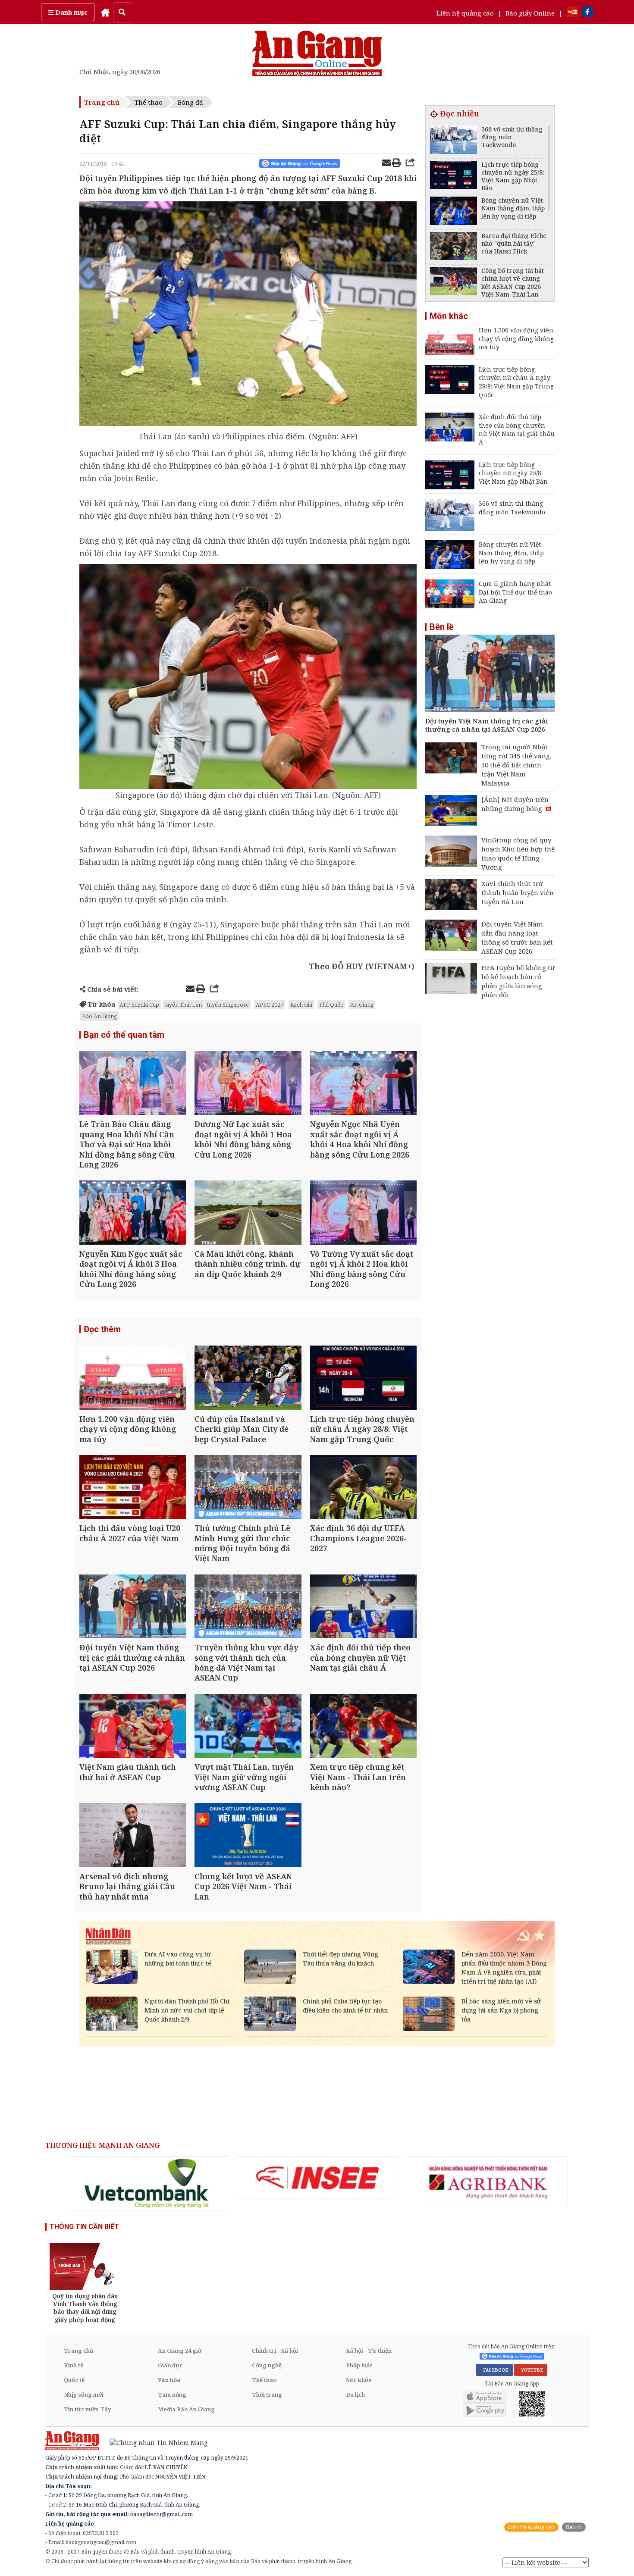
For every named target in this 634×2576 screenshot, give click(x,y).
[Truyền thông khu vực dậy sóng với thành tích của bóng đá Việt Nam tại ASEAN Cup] (248, 1607)
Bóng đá (190, 102)
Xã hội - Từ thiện (369, 2351)
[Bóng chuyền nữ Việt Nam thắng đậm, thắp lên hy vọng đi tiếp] (454, 212)
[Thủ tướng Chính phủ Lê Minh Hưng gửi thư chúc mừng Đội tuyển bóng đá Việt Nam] (248, 1488)
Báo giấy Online (530, 13)
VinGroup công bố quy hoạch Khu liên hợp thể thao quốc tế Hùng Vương (518, 853)
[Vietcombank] (148, 2183)
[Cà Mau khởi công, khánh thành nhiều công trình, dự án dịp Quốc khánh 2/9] (248, 1213)
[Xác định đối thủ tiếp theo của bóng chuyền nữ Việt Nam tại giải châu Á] (363, 1607)
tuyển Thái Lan (183, 1005)
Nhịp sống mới (84, 2394)
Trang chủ (102, 102)
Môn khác (449, 316)
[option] (148, 2183)
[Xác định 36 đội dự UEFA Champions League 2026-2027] (363, 1488)
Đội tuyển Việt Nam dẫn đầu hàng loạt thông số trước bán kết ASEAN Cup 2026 (517, 937)
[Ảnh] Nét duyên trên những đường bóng (515, 804)
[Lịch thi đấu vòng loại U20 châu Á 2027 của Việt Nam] (133, 1488)
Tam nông (172, 2394)
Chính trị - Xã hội (275, 2351)
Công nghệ (267, 2365)
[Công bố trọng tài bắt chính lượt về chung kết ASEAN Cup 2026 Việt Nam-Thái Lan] (454, 282)
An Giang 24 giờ (180, 2351)
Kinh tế (74, 2365)
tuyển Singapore (228, 1005)
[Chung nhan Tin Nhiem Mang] (154, 2442)
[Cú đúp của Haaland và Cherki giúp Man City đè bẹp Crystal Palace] (248, 1379)
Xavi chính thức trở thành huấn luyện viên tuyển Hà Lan (518, 892)
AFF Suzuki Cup (139, 1005)
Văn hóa (169, 2380)
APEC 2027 (270, 1005)
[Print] (396, 164)
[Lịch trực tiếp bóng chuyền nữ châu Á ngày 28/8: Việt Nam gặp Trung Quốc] (363, 1379)
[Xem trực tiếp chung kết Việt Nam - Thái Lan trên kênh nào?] (363, 1727)
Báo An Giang (99, 1016)
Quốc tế (74, 2380)
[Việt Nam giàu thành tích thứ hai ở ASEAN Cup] (133, 1727)
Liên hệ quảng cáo (465, 13)
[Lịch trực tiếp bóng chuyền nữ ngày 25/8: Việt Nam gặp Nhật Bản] (454, 176)
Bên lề (442, 627)
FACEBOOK (494, 2370)
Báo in (574, 2527)
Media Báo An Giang (186, 2409)
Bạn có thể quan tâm (124, 1035)
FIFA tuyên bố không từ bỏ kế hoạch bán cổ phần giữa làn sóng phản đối (518, 981)
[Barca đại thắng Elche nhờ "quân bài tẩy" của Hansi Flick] (454, 247)
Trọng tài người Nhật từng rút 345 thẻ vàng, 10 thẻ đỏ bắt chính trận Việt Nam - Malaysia (516, 765)
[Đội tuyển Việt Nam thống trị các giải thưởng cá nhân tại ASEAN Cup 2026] (133, 1607)
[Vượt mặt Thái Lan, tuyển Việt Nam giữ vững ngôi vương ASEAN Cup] (248, 1727)
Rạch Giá (301, 1005)
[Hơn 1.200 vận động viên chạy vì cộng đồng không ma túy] (133, 1379)
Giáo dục (170, 2365)
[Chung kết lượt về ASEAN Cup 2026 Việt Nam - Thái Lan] (248, 1836)
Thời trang (267, 2394)
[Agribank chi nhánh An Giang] (487, 2181)
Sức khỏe (359, 2380)
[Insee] (317, 2178)
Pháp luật (359, 2365)
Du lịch (355, 2394)
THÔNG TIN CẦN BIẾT (84, 2227)
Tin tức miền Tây (87, 2409)
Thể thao (149, 102)
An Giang (362, 1005)
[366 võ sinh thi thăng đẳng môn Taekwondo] (454, 141)
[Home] (105, 12)
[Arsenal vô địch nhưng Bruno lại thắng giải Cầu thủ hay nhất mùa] (133, 1836)
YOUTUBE (531, 2370)
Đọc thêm (102, 1329)
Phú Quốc (331, 1005)
